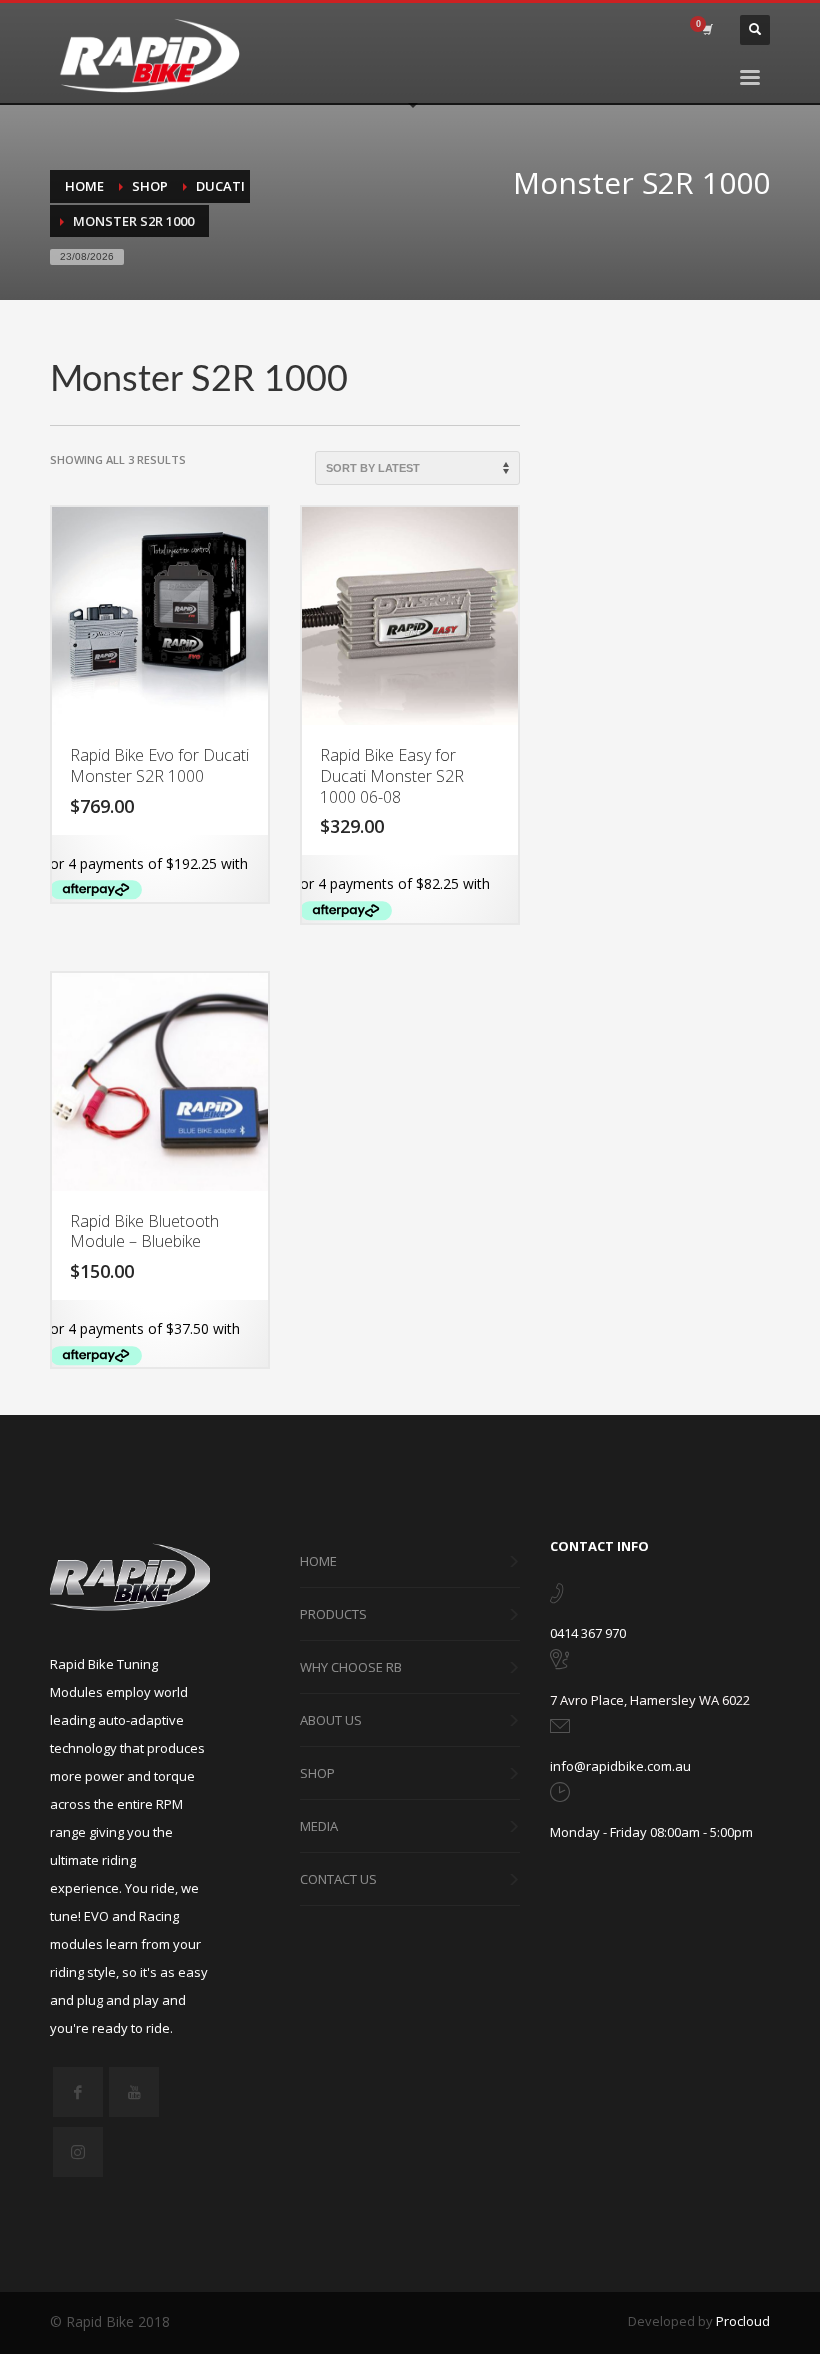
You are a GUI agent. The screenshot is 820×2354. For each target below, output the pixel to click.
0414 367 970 (588, 1633)
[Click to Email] (560, 1730)
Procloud (743, 2321)
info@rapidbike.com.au (620, 1766)
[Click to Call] (556, 1597)
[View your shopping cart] (706, 30)
